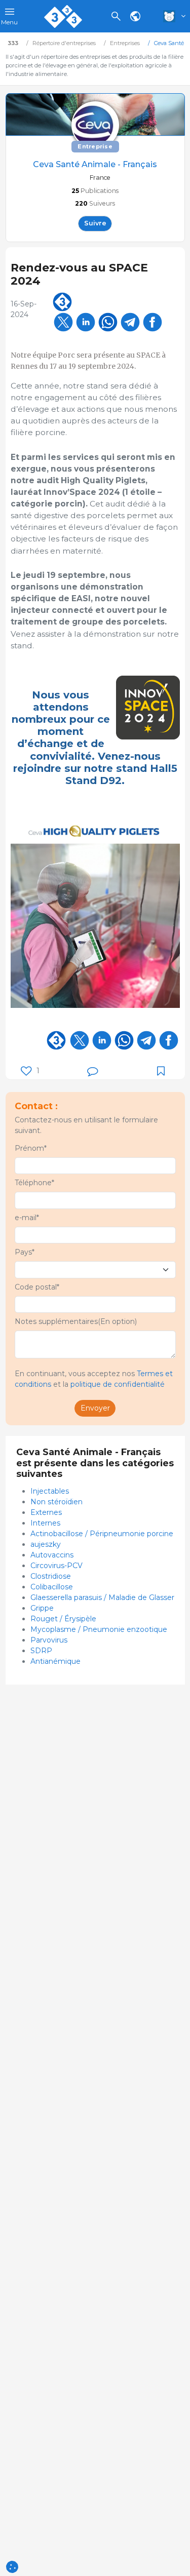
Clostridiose (51, 1576)
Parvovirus (49, 1640)
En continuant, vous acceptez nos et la (94, 1379)
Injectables (50, 1491)
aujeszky (46, 1544)
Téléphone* (34, 1183)
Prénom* (31, 1148)
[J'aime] (26, 1071)
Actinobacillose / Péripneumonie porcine (102, 1534)
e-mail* (27, 1218)
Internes (45, 1523)
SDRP (41, 1651)
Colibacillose (52, 1587)
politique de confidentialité (118, 1384)
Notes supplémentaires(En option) (76, 1321)
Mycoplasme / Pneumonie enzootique (99, 1629)
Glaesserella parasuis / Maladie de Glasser (102, 1597)
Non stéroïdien (56, 1502)
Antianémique (55, 1661)
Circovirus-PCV (56, 1566)
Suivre (95, 223)
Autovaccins (52, 1555)
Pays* (25, 1252)
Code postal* (37, 1287)
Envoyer (95, 1408)
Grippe (42, 1608)
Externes (46, 1512)
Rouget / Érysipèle (63, 1619)
